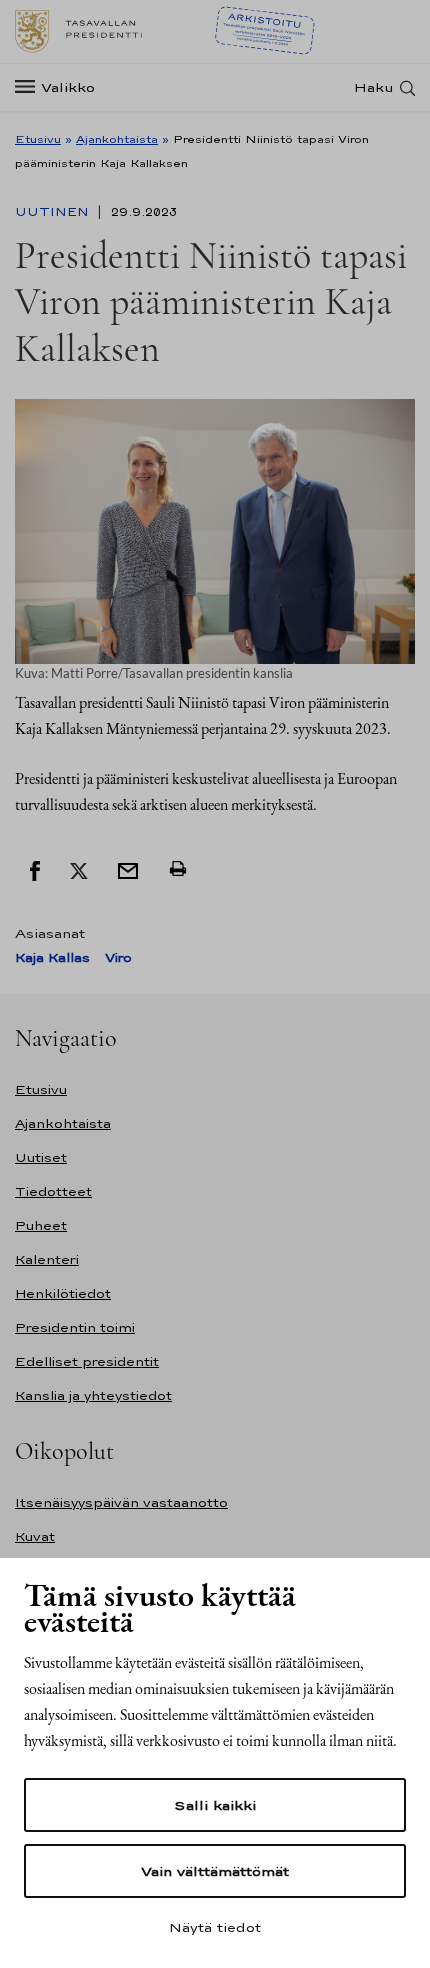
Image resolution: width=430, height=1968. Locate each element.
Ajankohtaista (117, 139)
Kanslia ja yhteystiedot (93, 1395)
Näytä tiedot (215, 1927)
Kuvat (35, 1536)
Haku (374, 87)
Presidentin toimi (75, 1327)
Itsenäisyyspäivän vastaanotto (121, 1502)
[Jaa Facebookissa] (35, 869)
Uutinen (54, 212)
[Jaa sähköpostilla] (128, 869)
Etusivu (38, 139)
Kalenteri (47, 1259)
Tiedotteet (53, 1191)
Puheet (41, 1225)
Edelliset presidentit (87, 1361)
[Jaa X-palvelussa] (79, 869)
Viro (118, 957)
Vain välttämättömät (215, 1871)
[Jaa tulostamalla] (178, 869)
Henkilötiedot (63, 1293)
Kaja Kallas (52, 957)
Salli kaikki (215, 1805)
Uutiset (41, 1157)
